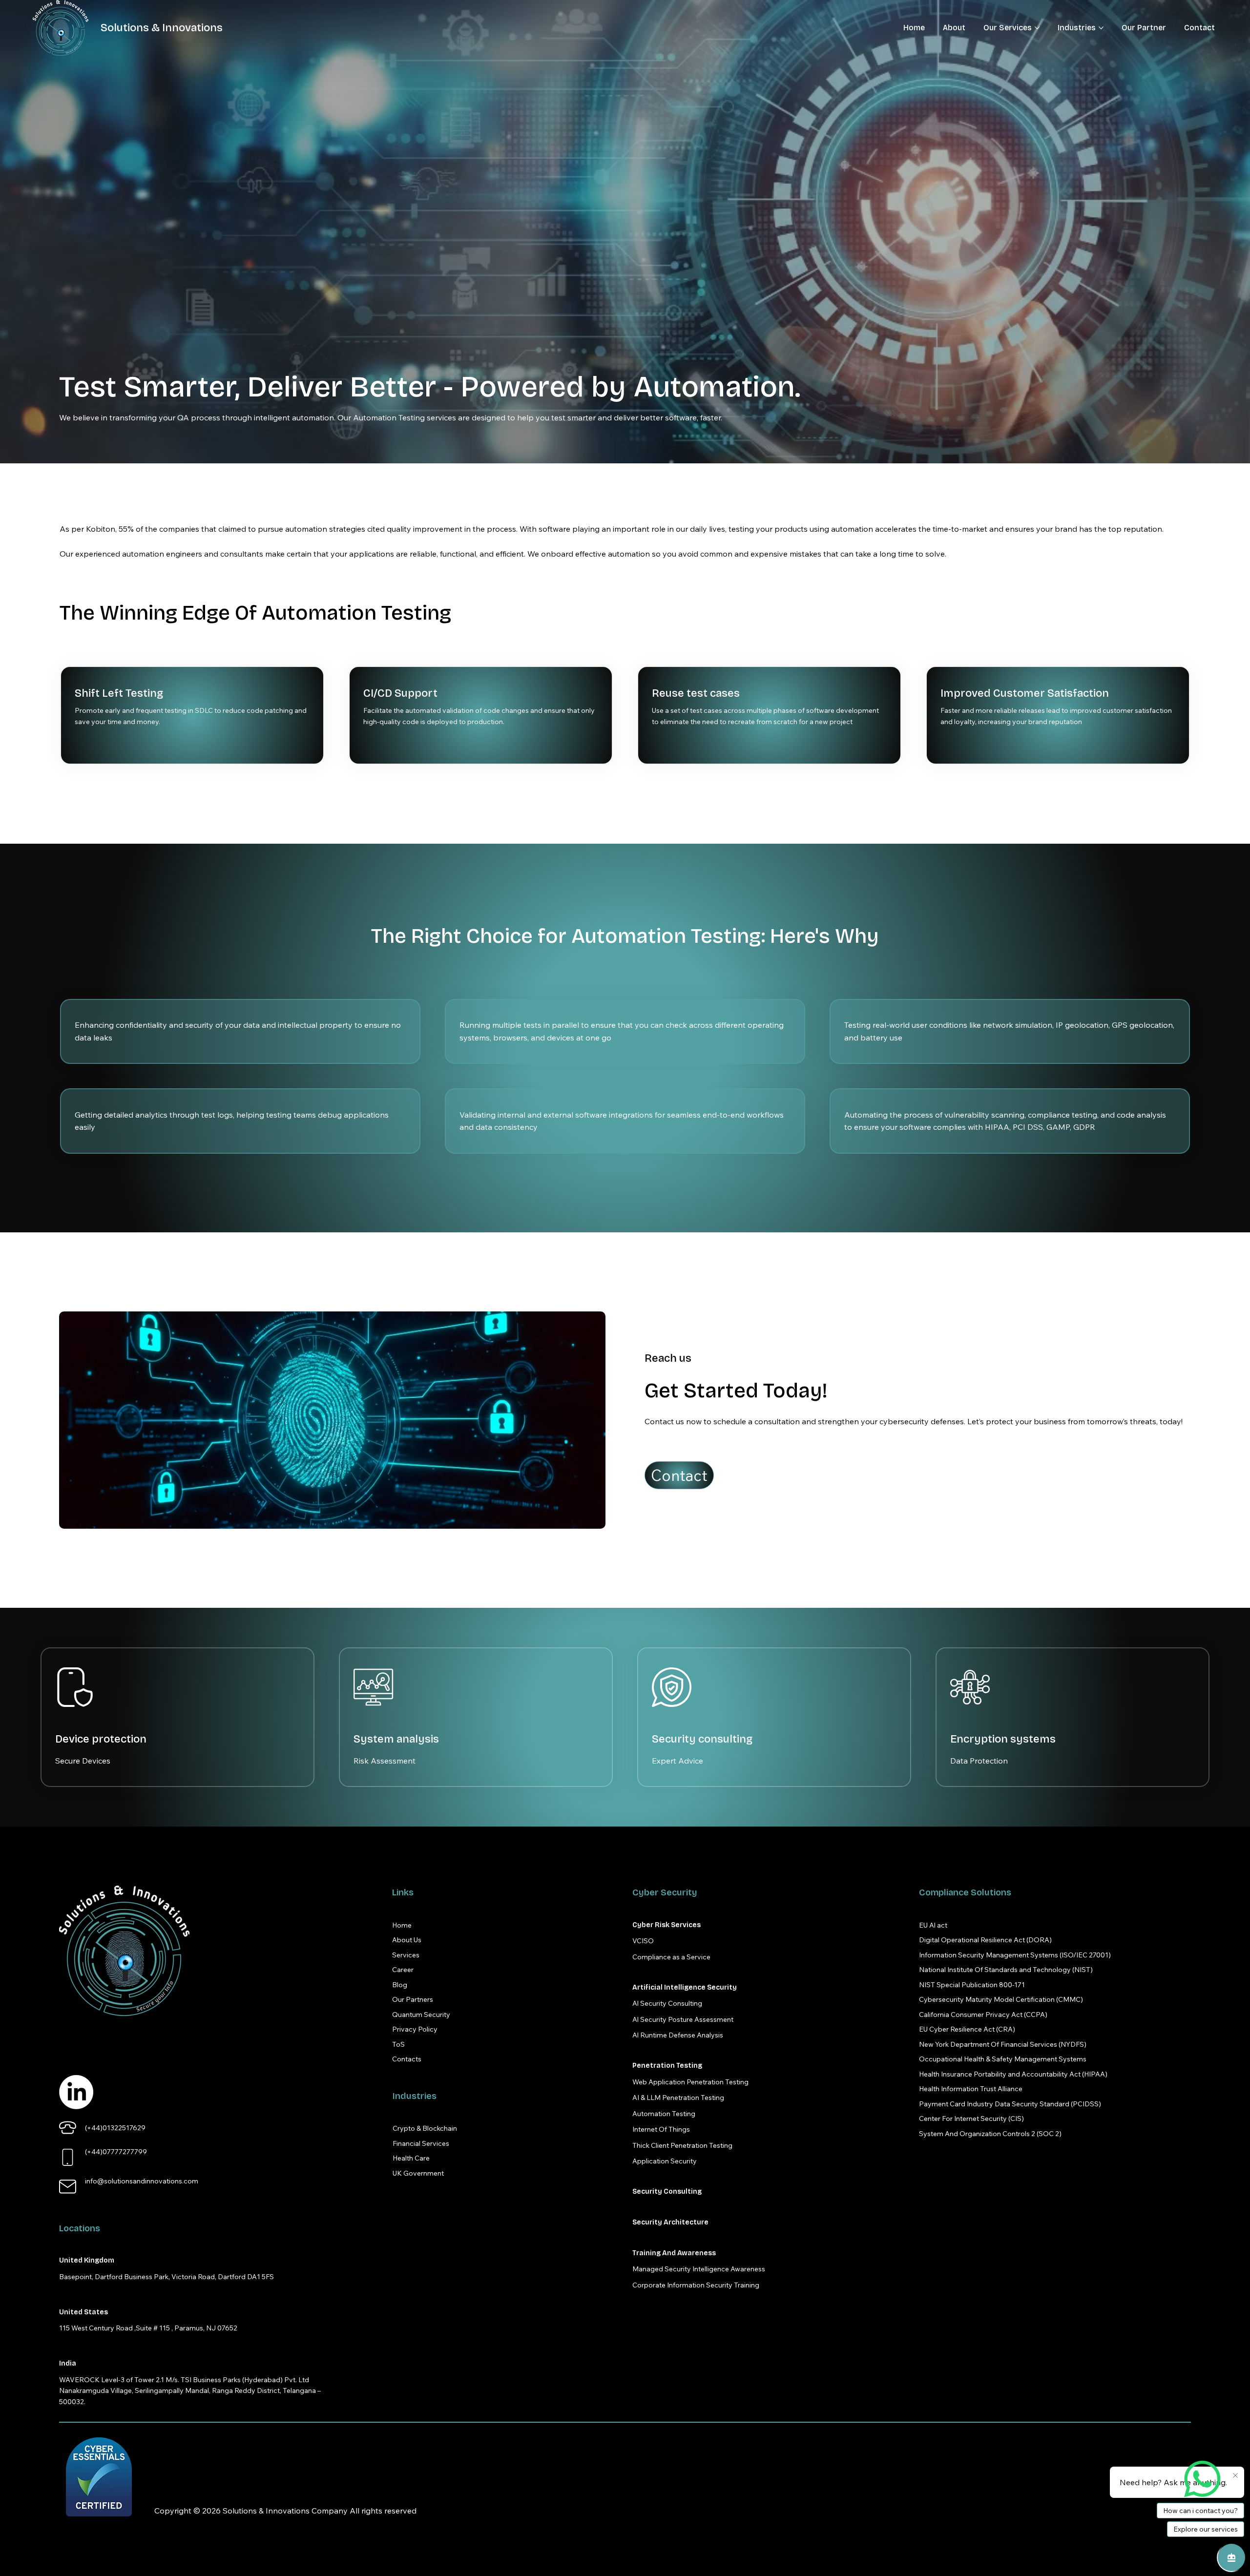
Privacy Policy (415, 2029)
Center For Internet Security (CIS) (971, 2119)
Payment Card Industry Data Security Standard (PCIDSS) (1010, 2104)
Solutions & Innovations (162, 28)
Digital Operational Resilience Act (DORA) (985, 1940)
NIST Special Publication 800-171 (972, 1985)
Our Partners (413, 1999)
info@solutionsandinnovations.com (142, 2181)
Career (403, 1970)
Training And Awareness (674, 2253)
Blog (400, 1985)
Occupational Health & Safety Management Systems (1003, 2059)
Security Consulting (667, 2192)
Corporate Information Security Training (696, 2285)
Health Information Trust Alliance (971, 2089)
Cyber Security (665, 1892)
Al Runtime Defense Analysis (678, 2035)
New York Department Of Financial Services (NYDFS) (1003, 2044)
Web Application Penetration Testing (690, 2082)
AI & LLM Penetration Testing (678, 2098)
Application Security (665, 2161)
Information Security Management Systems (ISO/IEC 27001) (1015, 1955)
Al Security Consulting (667, 2003)
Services (406, 1955)
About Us (407, 1940)
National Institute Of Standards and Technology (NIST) (1006, 1970)
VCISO (643, 1941)
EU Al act (933, 1925)
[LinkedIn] (76, 2092)
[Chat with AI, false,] (1231, 2557)
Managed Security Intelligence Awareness (699, 2269)
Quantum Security (421, 2015)
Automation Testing (664, 2114)
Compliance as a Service (671, 1957)
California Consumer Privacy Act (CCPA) (983, 2015)
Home (402, 1925)
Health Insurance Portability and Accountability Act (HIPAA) (1013, 2074)
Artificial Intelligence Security (685, 1987)
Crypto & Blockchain (425, 2128)
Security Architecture (670, 2222)
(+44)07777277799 (116, 2152)
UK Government (418, 2173)
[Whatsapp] (1202, 2479)
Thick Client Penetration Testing (682, 2145)
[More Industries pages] (1101, 28)
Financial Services (421, 2143)
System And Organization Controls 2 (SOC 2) (990, 2134)
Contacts (407, 2059)
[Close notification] (1235, 2476)
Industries (415, 2096)
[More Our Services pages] (1037, 28)
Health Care (411, 2158)
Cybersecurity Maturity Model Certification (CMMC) (1001, 1999)
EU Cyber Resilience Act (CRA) (967, 2029)
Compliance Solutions (965, 1892)
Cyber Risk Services (667, 1925)
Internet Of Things (661, 2129)
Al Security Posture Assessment (683, 2019)
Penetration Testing (667, 2066)
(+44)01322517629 (115, 2128)
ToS (398, 2044)
